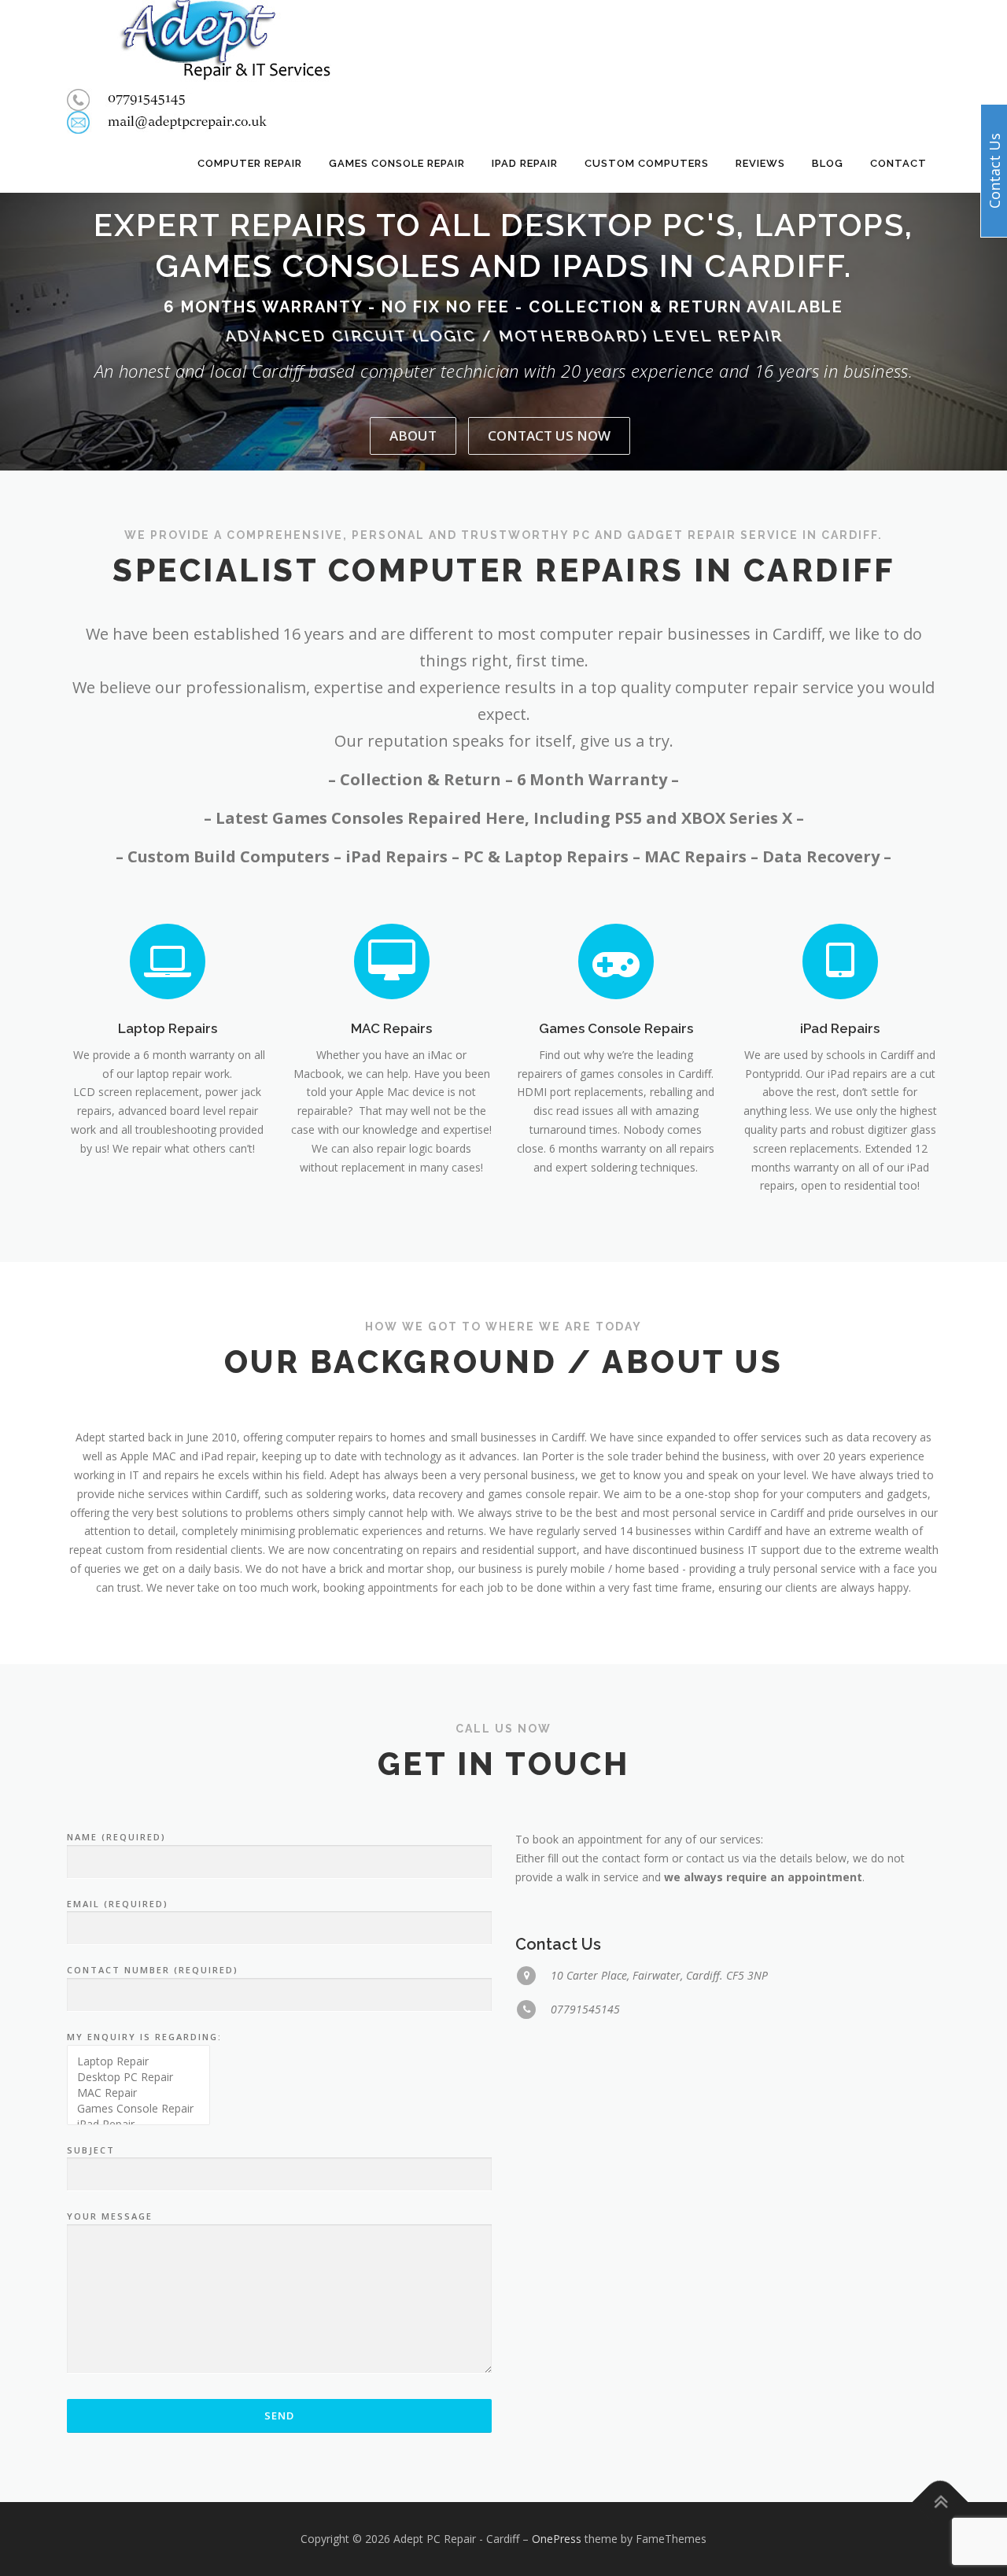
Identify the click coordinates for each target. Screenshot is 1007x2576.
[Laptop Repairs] (168, 960)
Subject (91, 2150)
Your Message (110, 2216)
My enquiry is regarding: (144, 2037)
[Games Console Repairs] (616, 960)
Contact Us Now (549, 435)
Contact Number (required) (153, 1970)
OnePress (557, 2539)
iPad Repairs (840, 1028)
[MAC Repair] (138, 2093)
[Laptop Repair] (138, 2061)
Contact (898, 163)
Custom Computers (647, 163)
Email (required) (118, 1904)
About (413, 435)
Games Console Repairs (616, 1028)
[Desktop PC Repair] (138, 2077)
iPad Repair (525, 163)
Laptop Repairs (168, 1028)
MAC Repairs (391, 1028)
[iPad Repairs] (840, 960)
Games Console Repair (397, 163)
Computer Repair (250, 163)
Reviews (760, 163)
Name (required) (116, 1837)
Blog (828, 163)
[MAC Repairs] (392, 960)
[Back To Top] (941, 2502)
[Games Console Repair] (138, 2109)
